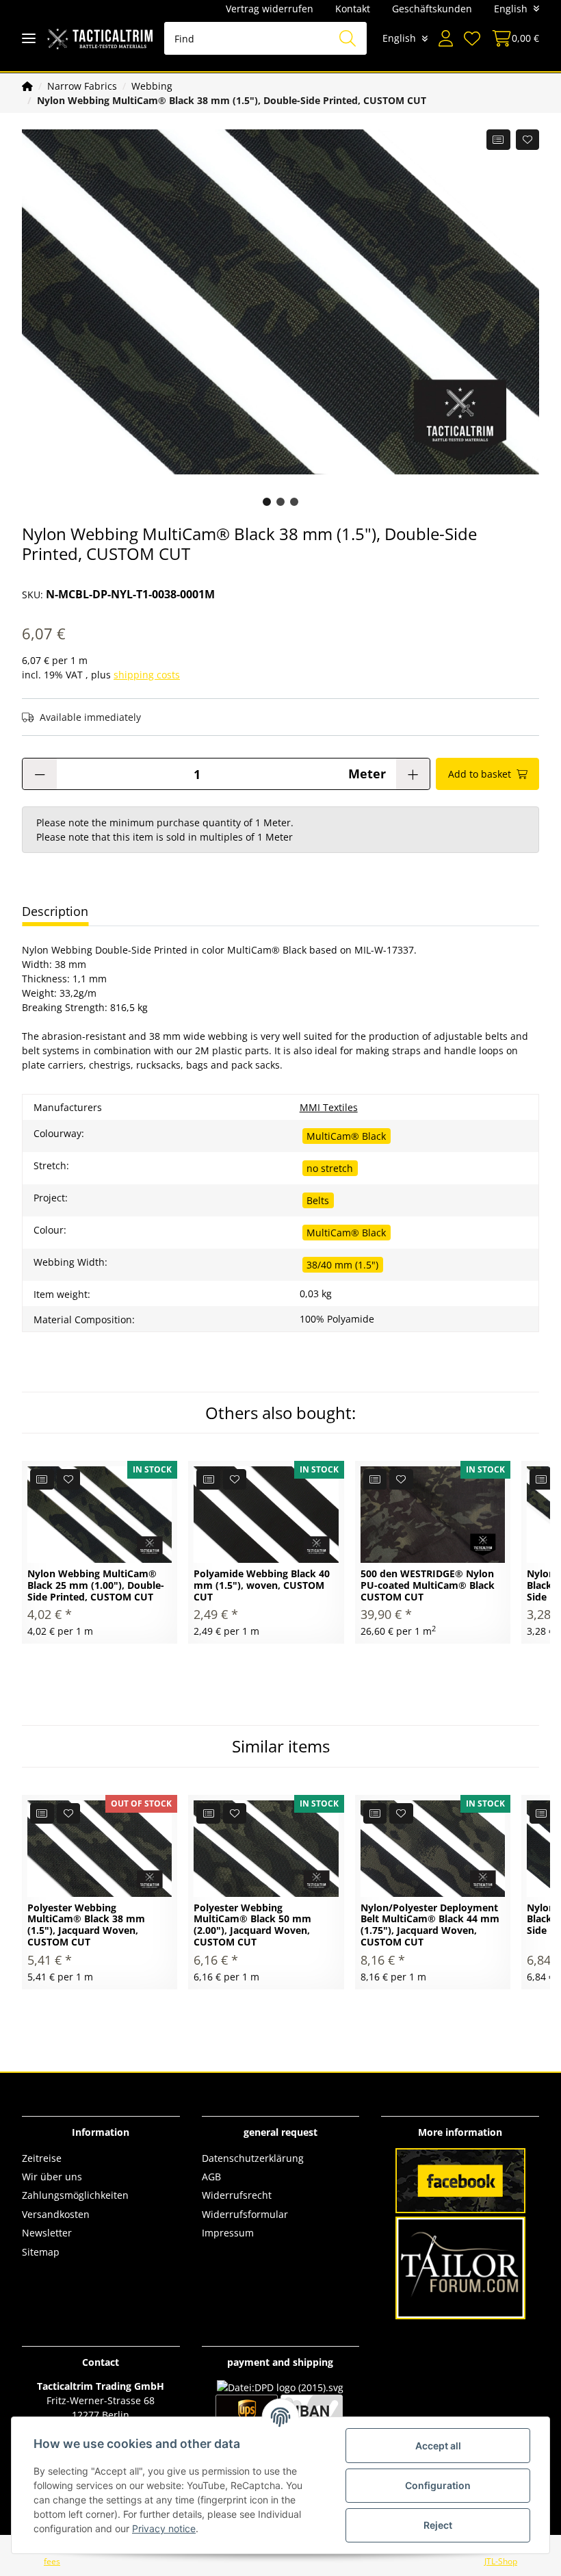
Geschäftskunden (432, 9)
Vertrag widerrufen (270, 9)
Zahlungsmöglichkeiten (75, 2195)
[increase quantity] (413, 774)
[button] (446, 38)
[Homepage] (27, 86)
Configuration (438, 2485)
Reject (438, 2525)
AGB (211, 2177)
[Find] (348, 38)
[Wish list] (472, 38)
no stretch (330, 1168)
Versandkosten (56, 2214)
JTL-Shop (501, 2561)
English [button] (511, 9)
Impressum (228, 2233)
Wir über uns (52, 2177)
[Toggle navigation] (29, 39)
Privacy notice (164, 2528)
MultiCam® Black (346, 1136)
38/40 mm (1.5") (342, 1265)
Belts (318, 1200)
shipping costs (147, 675)
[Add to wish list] (528, 140)
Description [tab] (55, 911)
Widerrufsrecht (237, 2195)
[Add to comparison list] (498, 140)
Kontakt (353, 9)
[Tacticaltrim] (100, 39)
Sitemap (41, 2252)
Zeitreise (42, 2158)
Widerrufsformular (245, 2214)
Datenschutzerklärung (253, 2158)
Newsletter (47, 2233)
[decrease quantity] (40, 774)
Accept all (438, 2446)
